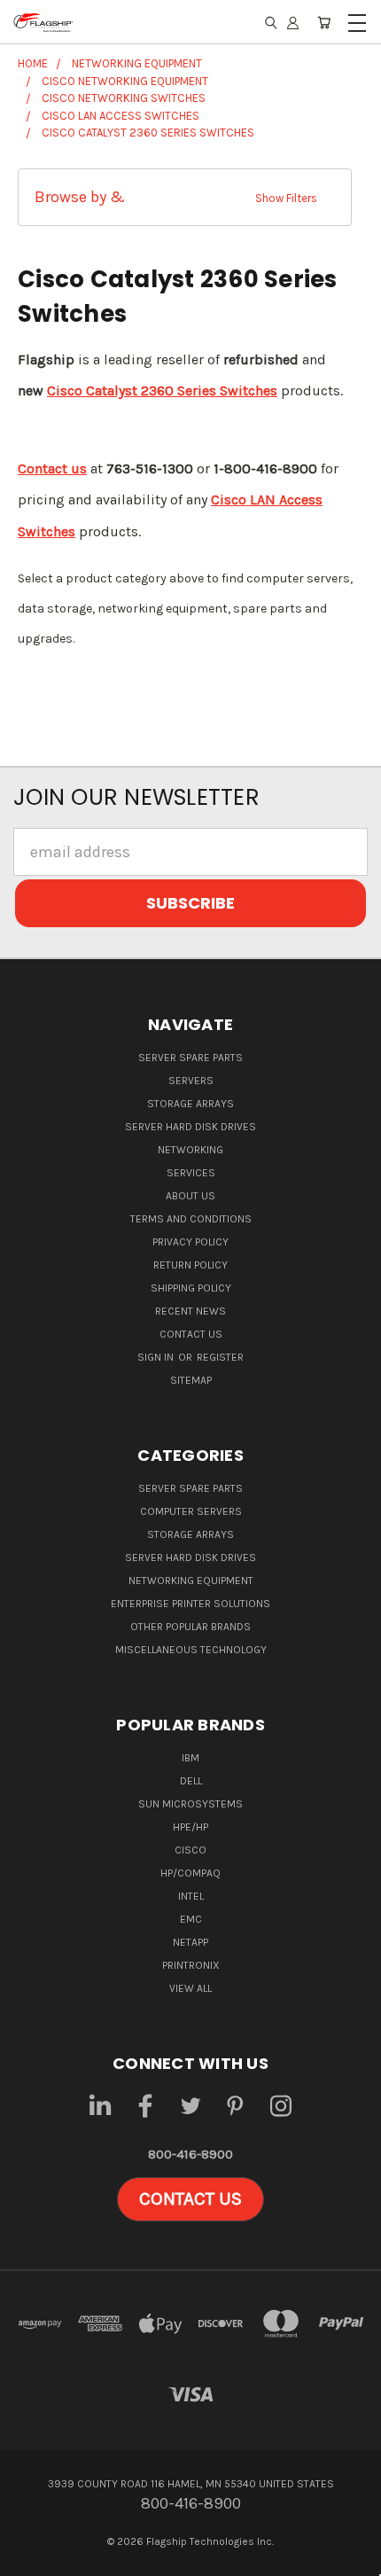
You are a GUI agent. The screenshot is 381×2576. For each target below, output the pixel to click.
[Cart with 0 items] (324, 22)
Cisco (190, 1850)
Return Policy (190, 1265)
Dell (191, 1781)
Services (191, 1173)
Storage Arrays (190, 1104)
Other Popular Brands (190, 1627)
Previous (30, 2559)
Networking (190, 1150)
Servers (191, 1081)
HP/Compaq (190, 1873)
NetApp (190, 1942)
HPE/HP (190, 1827)
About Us (190, 1196)
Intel (191, 1896)
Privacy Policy (190, 1242)
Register (220, 1357)
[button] (185, 197)
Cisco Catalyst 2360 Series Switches (162, 390)
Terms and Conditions (191, 1219)
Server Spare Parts (190, 1058)
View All (190, 1988)
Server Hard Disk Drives (190, 1127)
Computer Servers (191, 1511)
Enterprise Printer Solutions (190, 1604)
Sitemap (191, 1380)
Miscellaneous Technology (191, 1650)
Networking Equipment (191, 1581)
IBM (190, 1758)
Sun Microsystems (190, 1804)
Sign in (157, 1357)
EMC (191, 1919)
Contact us (52, 468)
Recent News (190, 1311)
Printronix (191, 1965)
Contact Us (191, 1334)
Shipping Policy (191, 1288)
